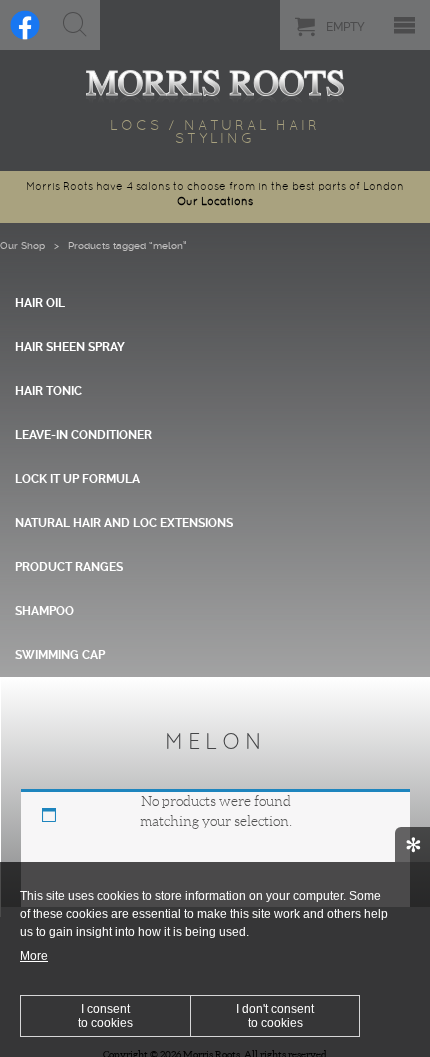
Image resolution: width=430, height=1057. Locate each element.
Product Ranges (69, 567)
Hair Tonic (48, 391)
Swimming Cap (60, 655)
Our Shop (22, 245)
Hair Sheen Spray (70, 347)
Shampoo (44, 611)
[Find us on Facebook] (25, 25)
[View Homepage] (215, 83)
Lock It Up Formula (77, 479)
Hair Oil (40, 303)
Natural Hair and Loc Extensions (124, 523)
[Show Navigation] (405, 25)
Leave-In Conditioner (83, 435)
